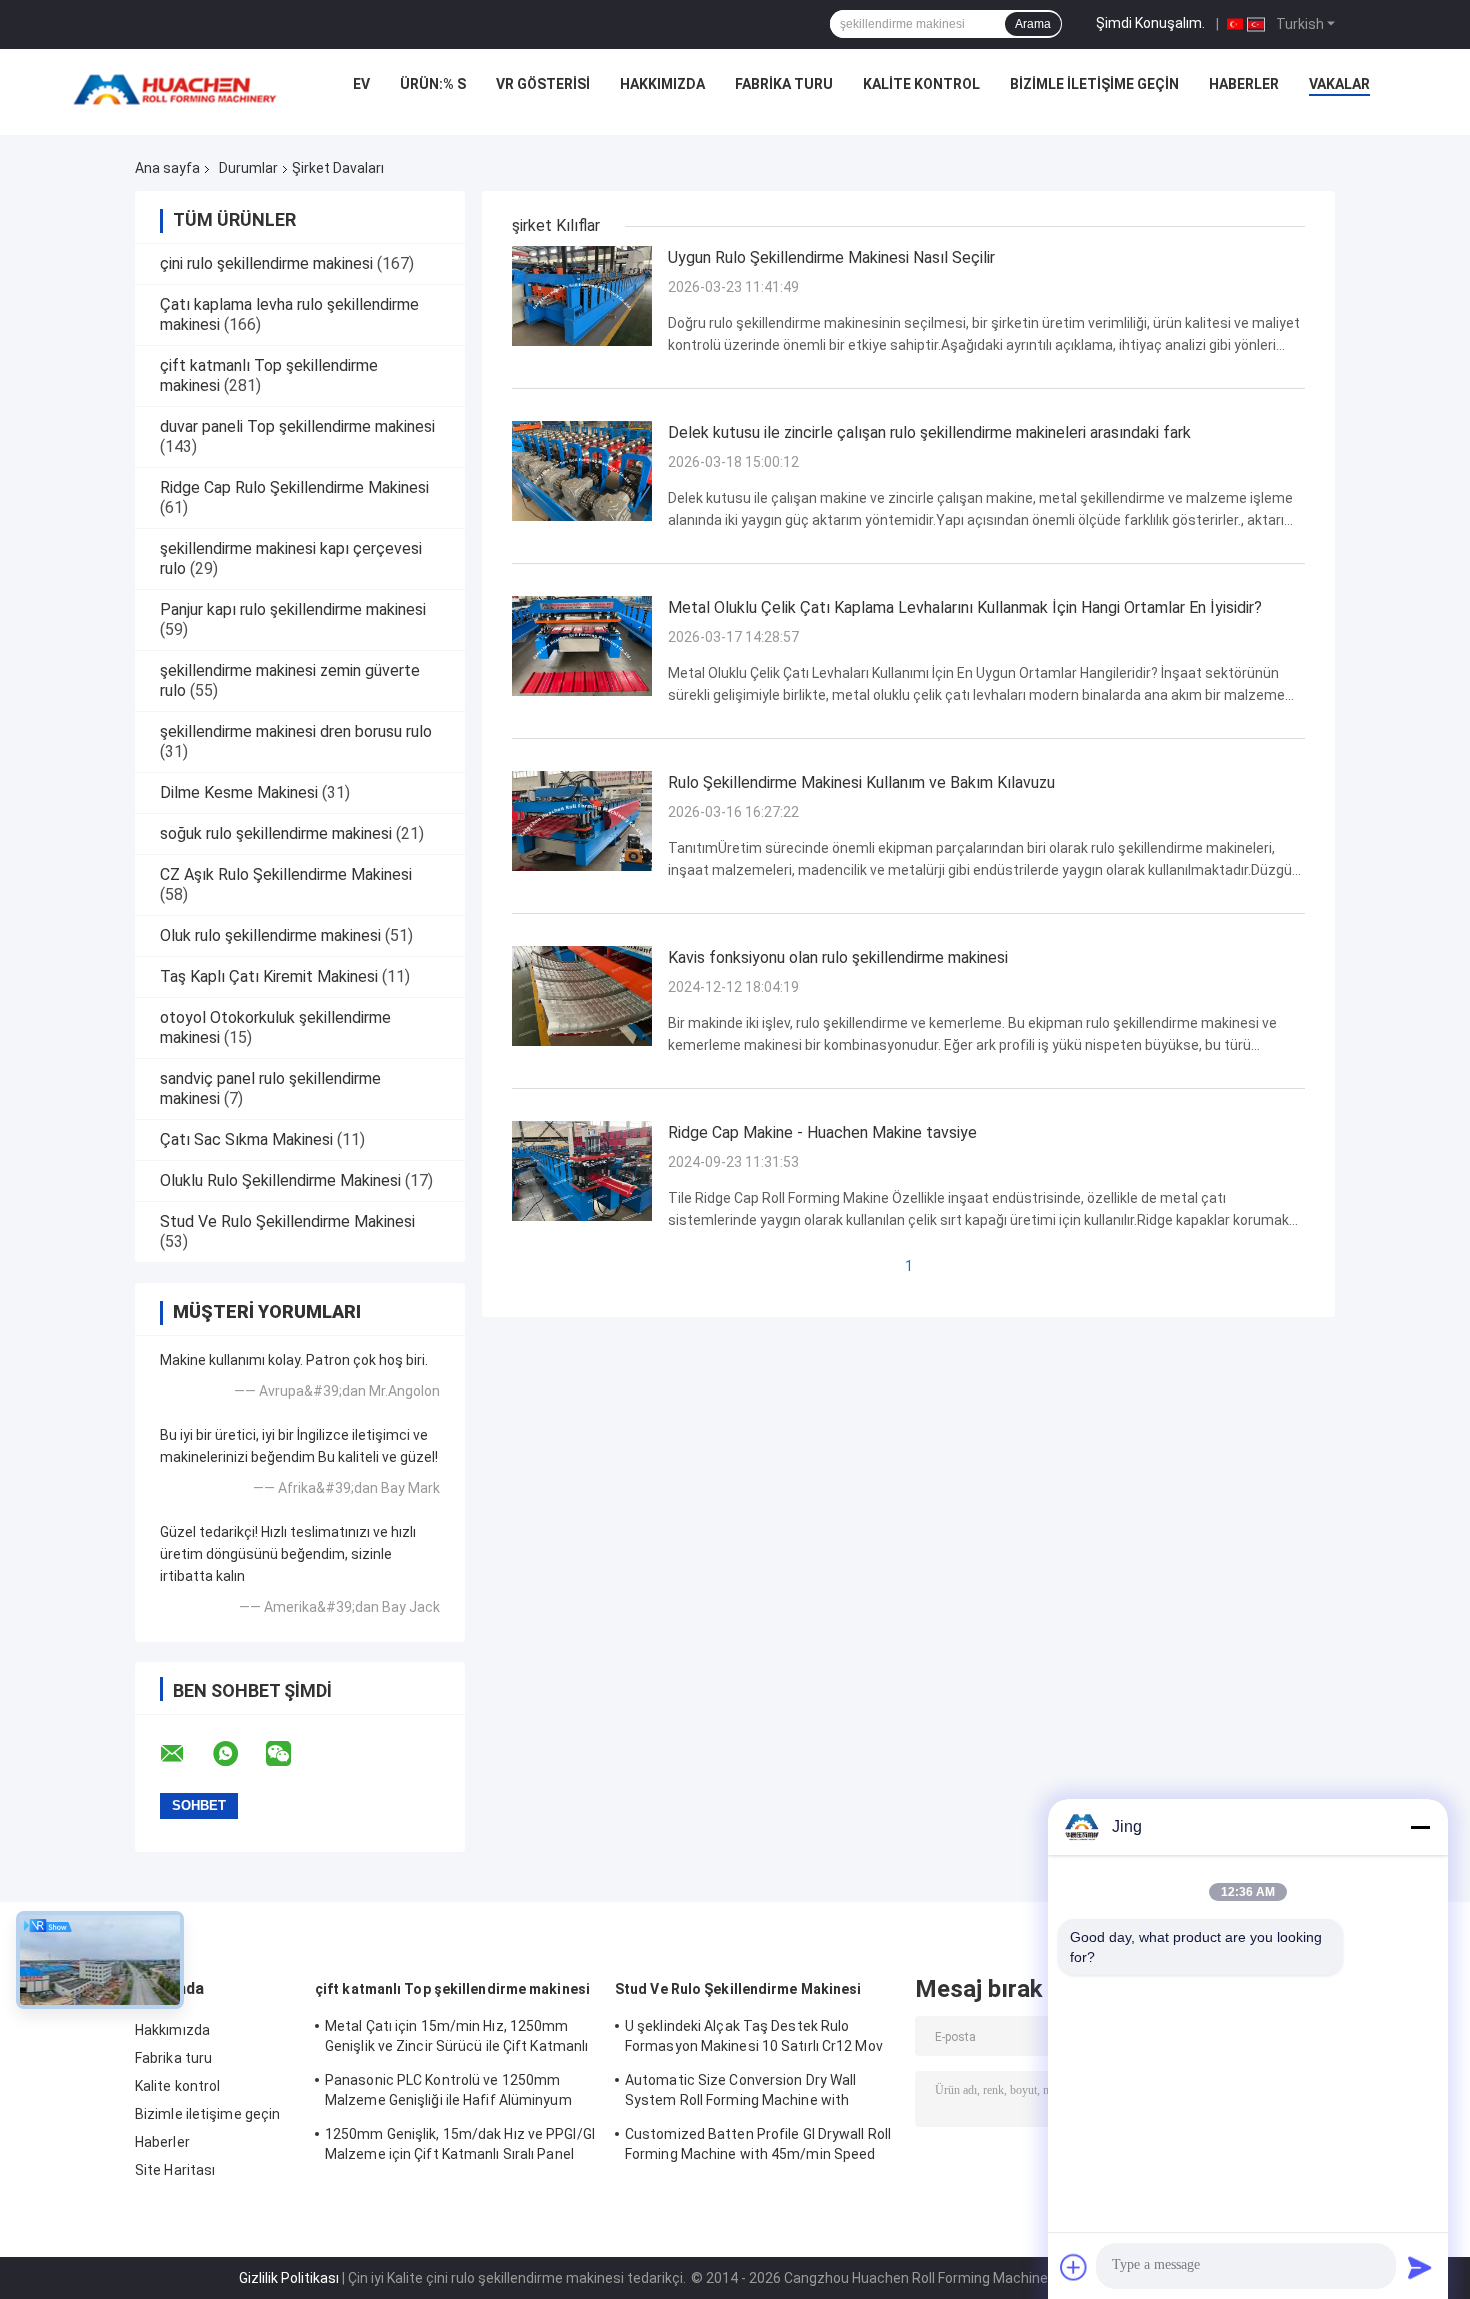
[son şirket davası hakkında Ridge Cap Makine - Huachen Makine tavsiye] (582, 1170)
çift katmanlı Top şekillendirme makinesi (452, 1989)
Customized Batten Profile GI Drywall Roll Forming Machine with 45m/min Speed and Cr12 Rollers (758, 2147)
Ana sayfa (167, 168)
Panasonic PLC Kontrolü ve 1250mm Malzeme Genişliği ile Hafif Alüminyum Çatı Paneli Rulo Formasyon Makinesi (448, 2093)
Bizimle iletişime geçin (1094, 84)
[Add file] (1074, 2267)
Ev (361, 84)
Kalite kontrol (921, 84)
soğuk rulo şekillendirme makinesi (276, 833)
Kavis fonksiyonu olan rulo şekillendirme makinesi (838, 957)
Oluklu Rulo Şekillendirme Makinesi (280, 1180)
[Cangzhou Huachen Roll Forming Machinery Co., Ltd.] (180, 89)
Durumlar (248, 168)
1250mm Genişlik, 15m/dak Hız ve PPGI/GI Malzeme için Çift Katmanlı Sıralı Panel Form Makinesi (460, 2147)
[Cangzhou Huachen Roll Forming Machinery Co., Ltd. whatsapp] (238, 1754)
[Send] (1420, 2267)
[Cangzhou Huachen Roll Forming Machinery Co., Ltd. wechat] (291, 1754)
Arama (1033, 24)
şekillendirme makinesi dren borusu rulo (296, 731)
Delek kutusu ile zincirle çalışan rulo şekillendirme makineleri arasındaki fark (929, 432)
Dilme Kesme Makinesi (239, 792)
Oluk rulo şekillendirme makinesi (270, 935)
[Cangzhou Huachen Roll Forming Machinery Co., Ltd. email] (185, 1754)
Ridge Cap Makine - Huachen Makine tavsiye (822, 1132)
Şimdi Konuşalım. (1150, 23)
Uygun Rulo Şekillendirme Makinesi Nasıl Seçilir (831, 257)
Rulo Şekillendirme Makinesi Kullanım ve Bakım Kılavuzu (861, 782)
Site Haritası (175, 2170)
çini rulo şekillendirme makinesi (266, 263)
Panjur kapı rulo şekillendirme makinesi (293, 609)
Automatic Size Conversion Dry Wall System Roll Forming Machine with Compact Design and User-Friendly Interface (740, 2093)
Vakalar (1339, 84)
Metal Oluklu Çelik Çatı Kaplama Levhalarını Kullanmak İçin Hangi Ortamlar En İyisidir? (965, 607)
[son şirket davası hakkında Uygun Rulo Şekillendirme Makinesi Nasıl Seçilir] (582, 295)
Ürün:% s (433, 84)
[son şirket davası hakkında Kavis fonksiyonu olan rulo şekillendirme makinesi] (582, 995)
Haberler (1244, 84)
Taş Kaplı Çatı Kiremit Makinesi (269, 976)
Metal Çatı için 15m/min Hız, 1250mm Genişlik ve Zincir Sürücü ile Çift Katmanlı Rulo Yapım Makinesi (456, 2039)
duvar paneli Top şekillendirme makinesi (297, 426)
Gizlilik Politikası (289, 2278)
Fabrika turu (784, 84)
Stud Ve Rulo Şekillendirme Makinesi (287, 1221)
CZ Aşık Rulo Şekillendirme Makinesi (286, 874)
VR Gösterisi (543, 84)
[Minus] (1420, 1827)
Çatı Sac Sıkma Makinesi (246, 1139)
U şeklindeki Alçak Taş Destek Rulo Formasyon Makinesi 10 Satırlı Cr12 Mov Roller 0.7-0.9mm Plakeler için (754, 2039)
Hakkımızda (662, 84)
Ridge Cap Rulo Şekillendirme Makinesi (294, 487)
